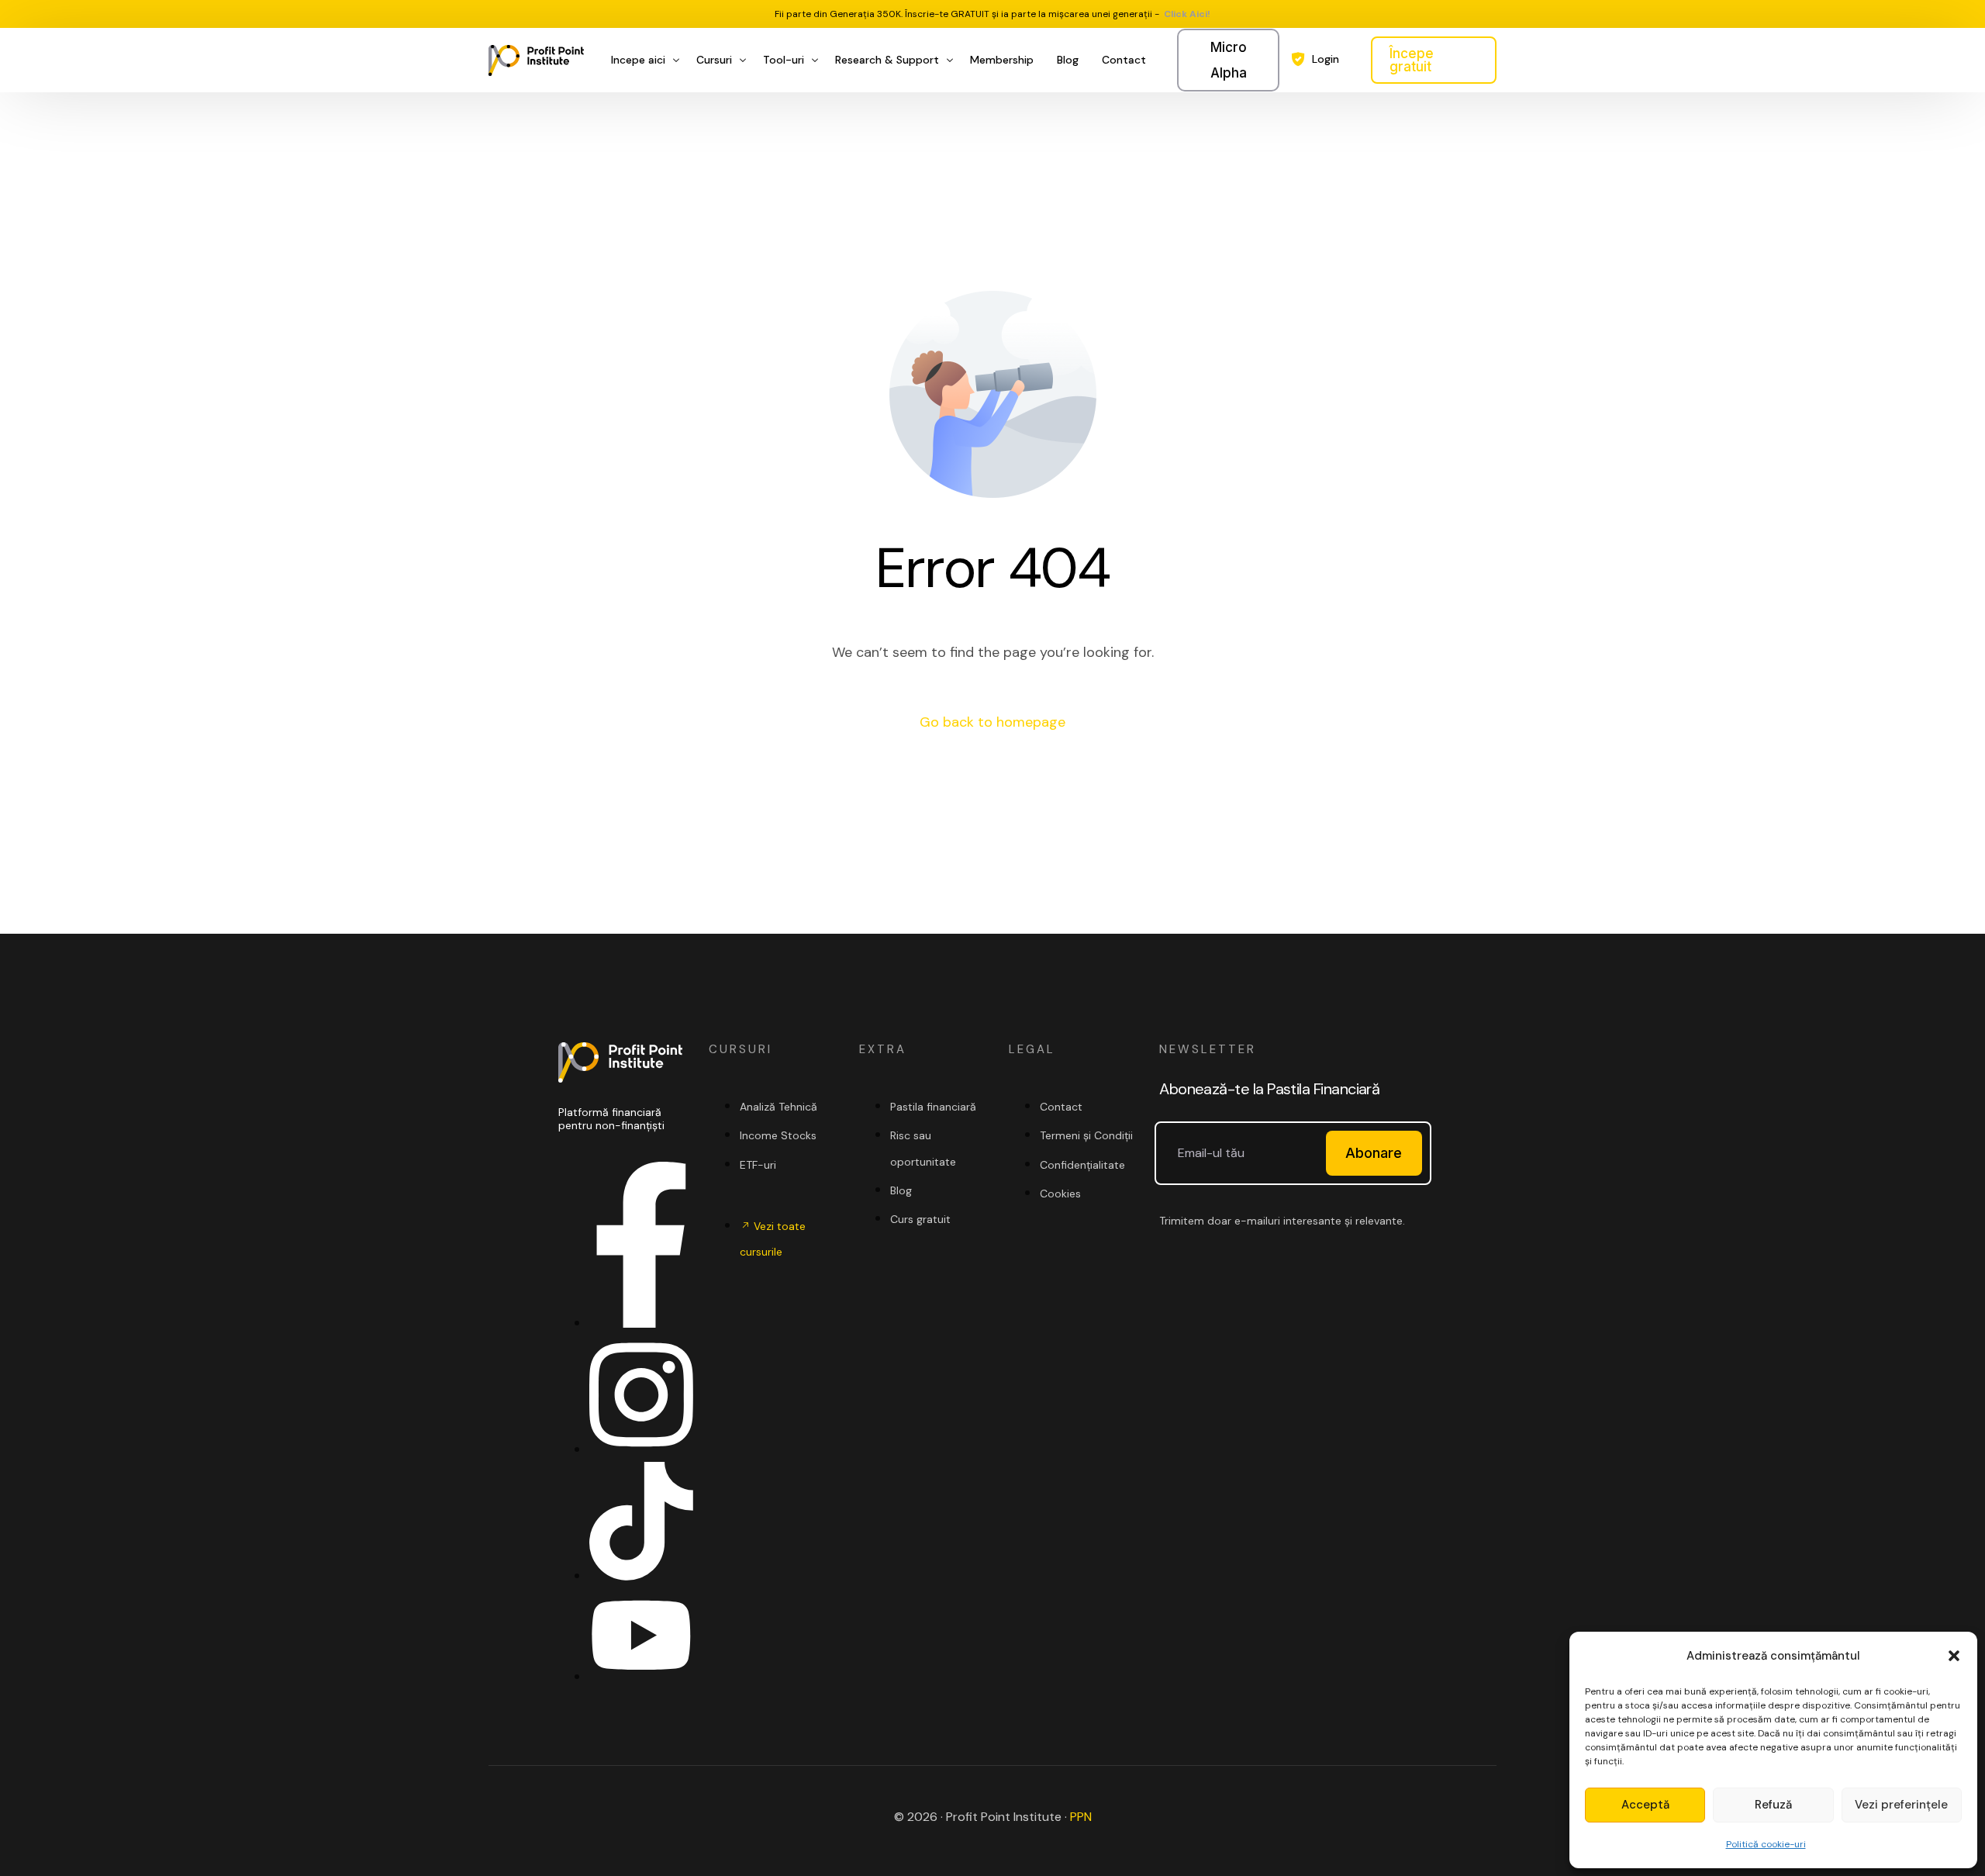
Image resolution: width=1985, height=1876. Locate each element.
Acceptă (1645, 1805)
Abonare (1374, 1153)
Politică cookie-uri (1766, 1844)
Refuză (1773, 1805)
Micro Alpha (1229, 60)
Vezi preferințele (1901, 1805)
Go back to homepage (992, 722)
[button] (1954, 1656)
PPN (1081, 1817)
